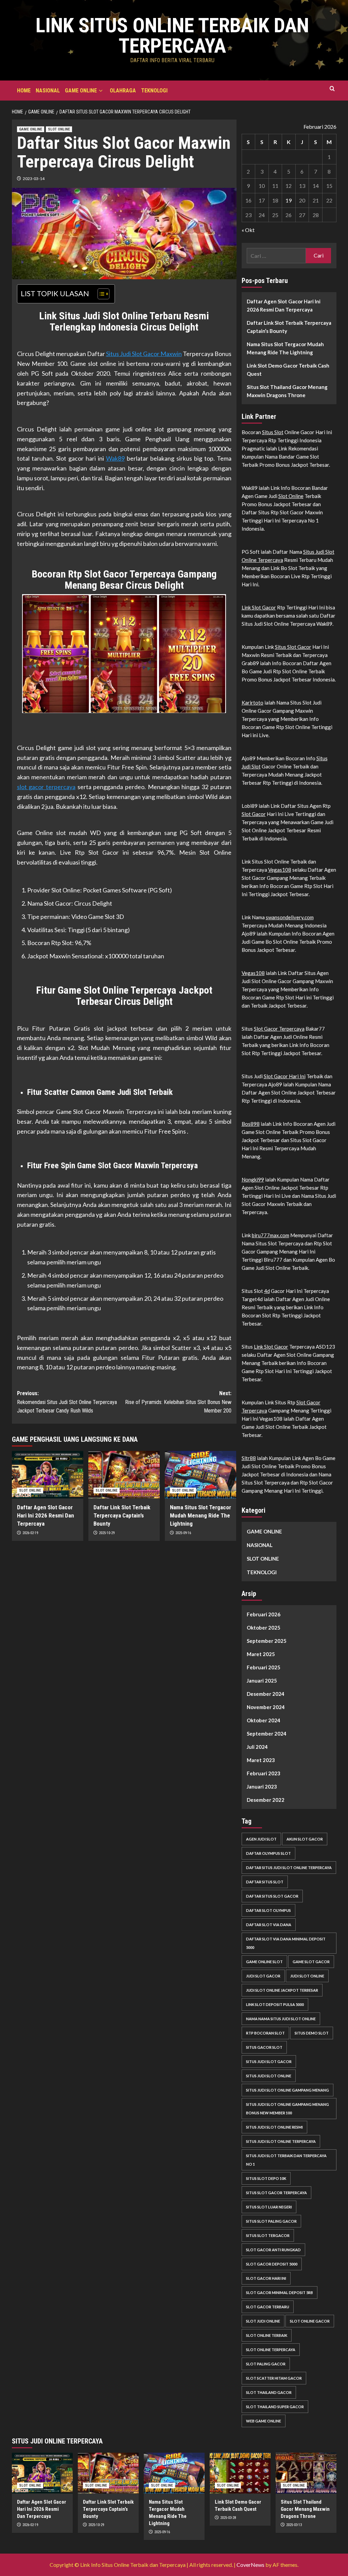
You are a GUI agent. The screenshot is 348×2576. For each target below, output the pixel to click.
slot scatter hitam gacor (274, 2378)
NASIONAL (48, 91)
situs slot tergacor (268, 2235)
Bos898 (251, 1124)
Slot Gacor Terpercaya (279, 1029)
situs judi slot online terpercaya (281, 2141)
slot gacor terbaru (268, 2307)
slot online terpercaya (271, 2350)
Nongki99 (253, 1179)
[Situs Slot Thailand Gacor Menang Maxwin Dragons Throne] (306, 2473)
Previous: (67, 1402)
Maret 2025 (261, 1654)
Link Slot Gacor (259, 607)
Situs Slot (273, 432)
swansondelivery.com (290, 917)
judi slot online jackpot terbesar (282, 1990)
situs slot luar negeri (269, 2207)
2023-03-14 (34, 179)
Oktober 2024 (264, 1720)
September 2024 (267, 1734)
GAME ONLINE (81, 91)
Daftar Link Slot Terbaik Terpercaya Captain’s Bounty (122, 1515)
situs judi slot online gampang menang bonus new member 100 (288, 2109)
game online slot (264, 1962)
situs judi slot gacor (269, 2062)
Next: (178, 1402)
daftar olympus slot (268, 1853)
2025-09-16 (183, 1533)
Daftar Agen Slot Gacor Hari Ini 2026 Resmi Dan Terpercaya (46, 1515)
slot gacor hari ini (266, 2278)
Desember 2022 (266, 1800)
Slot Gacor (254, 814)
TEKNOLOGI (154, 91)
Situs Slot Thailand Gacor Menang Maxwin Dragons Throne (287, 391)
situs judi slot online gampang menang (288, 2090)
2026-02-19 (30, 1533)
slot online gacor (310, 2321)
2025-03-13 (294, 2525)
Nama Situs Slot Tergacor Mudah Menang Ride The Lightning (201, 1515)
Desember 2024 (266, 1694)
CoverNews (250, 2565)
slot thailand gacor (269, 2392)
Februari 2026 (264, 1614)
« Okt (248, 230)
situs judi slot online (269, 2076)
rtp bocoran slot (265, 2033)
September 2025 (267, 1641)
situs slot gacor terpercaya (276, 2193)
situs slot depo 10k (266, 2178)
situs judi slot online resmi (274, 2127)
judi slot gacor (263, 1976)
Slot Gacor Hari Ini (285, 1076)
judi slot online (307, 1976)
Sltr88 (249, 1458)
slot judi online (263, 2321)
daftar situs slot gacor (272, 1896)
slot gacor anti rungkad (273, 2250)
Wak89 (115, 458)
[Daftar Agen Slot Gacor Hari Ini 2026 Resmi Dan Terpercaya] (48, 1475)
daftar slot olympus (268, 1910)
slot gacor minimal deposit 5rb (280, 2293)
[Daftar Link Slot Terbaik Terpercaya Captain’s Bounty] (124, 1475)
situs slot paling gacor (271, 2221)
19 (289, 200)
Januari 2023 (262, 1787)
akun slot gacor (305, 1839)
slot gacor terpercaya (46, 787)
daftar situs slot (265, 1882)
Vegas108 (280, 870)
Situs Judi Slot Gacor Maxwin (144, 354)
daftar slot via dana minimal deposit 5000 (286, 1943)
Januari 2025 (262, 1681)
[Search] (332, 89)
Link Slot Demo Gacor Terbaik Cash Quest (288, 370)
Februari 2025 (264, 1667)
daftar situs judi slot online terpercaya (289, 1868)
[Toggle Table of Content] (100, 294)
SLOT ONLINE (59, 129)
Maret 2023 (261, 1760)
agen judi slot (261, 1839)
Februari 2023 (264, 1773)
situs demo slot (312, 2033)
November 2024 (266, 1707)
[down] (101, 91)
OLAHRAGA (123, 91)
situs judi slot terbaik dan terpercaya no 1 (286, 2160)
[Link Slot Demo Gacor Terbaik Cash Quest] (240, 2473)
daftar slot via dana (269, 1925)
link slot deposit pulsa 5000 (275, 2004)
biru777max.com (271, 1235)
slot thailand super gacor (275, 2407)
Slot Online (291, 496)
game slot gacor (311, 1962)
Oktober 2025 (264, 1628)
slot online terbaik (267, 2335)
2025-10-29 (107, 1533)
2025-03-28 (228, 2518)
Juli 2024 (257, 1747)
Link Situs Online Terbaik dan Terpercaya (172, 35)
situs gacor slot (264, 2047)
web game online (264, 2421)
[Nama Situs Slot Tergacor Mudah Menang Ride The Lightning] (201, 1475)
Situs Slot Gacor (293, 647)
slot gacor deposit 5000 (272, 2264)
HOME (24, 91)
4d (267, 1291)
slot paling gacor (266, 2364)
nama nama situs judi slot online (281, 2019)
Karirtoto (253, 703)
